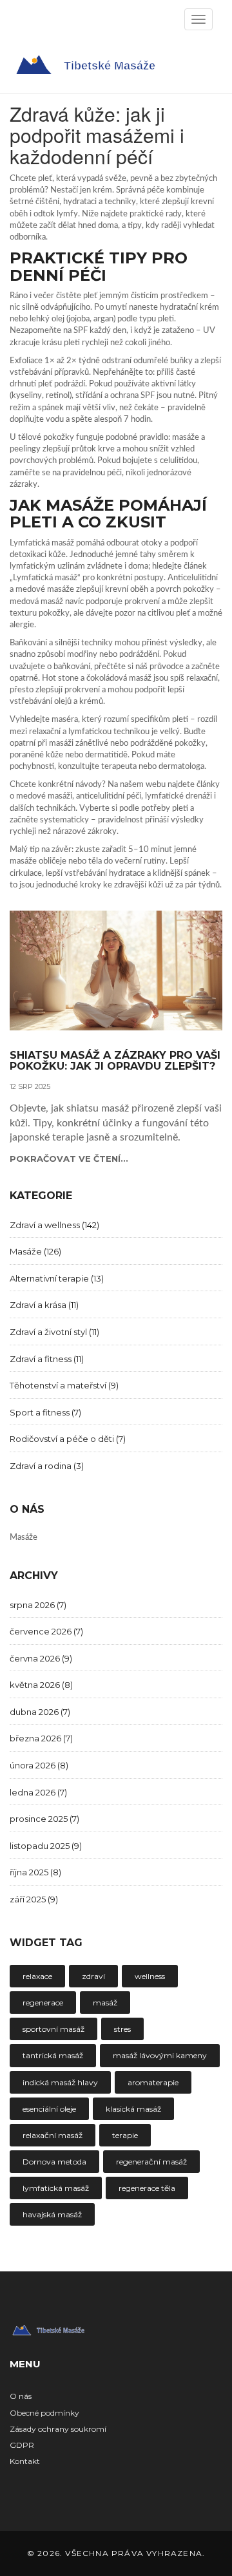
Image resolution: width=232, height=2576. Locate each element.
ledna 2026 (38, 1792)
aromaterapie (153, 2082)
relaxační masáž (53, 2135)
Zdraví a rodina (47, 1466)
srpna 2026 (38, 1605)
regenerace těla (147, 2188)
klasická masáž (133, 2109)
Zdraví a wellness (54, 1225)
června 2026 (41, 1658)
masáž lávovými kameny (160, 2055)
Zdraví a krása (44, 1305)
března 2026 (41, 1738)
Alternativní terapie (57, 1278)
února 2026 (39, 1765)
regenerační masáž (151, 2162)
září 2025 (34, 1899)
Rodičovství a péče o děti (68, 1439)
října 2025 (35, 1872)
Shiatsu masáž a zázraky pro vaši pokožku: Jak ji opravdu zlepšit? (115, 1061)
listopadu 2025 (46, 1846)
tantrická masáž (53, 2055)
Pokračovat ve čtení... (69, 1159)
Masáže (35, 1251)
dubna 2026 (40, 1712)
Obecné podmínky (44, 2413)
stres (122, 2029)
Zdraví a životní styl (54, 1332)
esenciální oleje (49, 2109)
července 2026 (46, 1631)
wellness (150, 1976)
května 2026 (41, 1685)
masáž (105, 2003)
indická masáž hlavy (60, 2082)
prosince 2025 (44, 1819)
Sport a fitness (45, 1412)
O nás (21, 2396)
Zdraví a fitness (47, 1359)
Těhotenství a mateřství (64, 1385)
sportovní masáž (53, 2029)
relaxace (37, 1976)
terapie (125, 2135)
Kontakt (25, 2461)
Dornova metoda (54, 2162)
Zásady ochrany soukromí (58, 2429)
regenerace (43, 2003)
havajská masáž (52, 2214)
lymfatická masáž (56, 2188)
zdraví (93, 1976)
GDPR (22, 2445)
